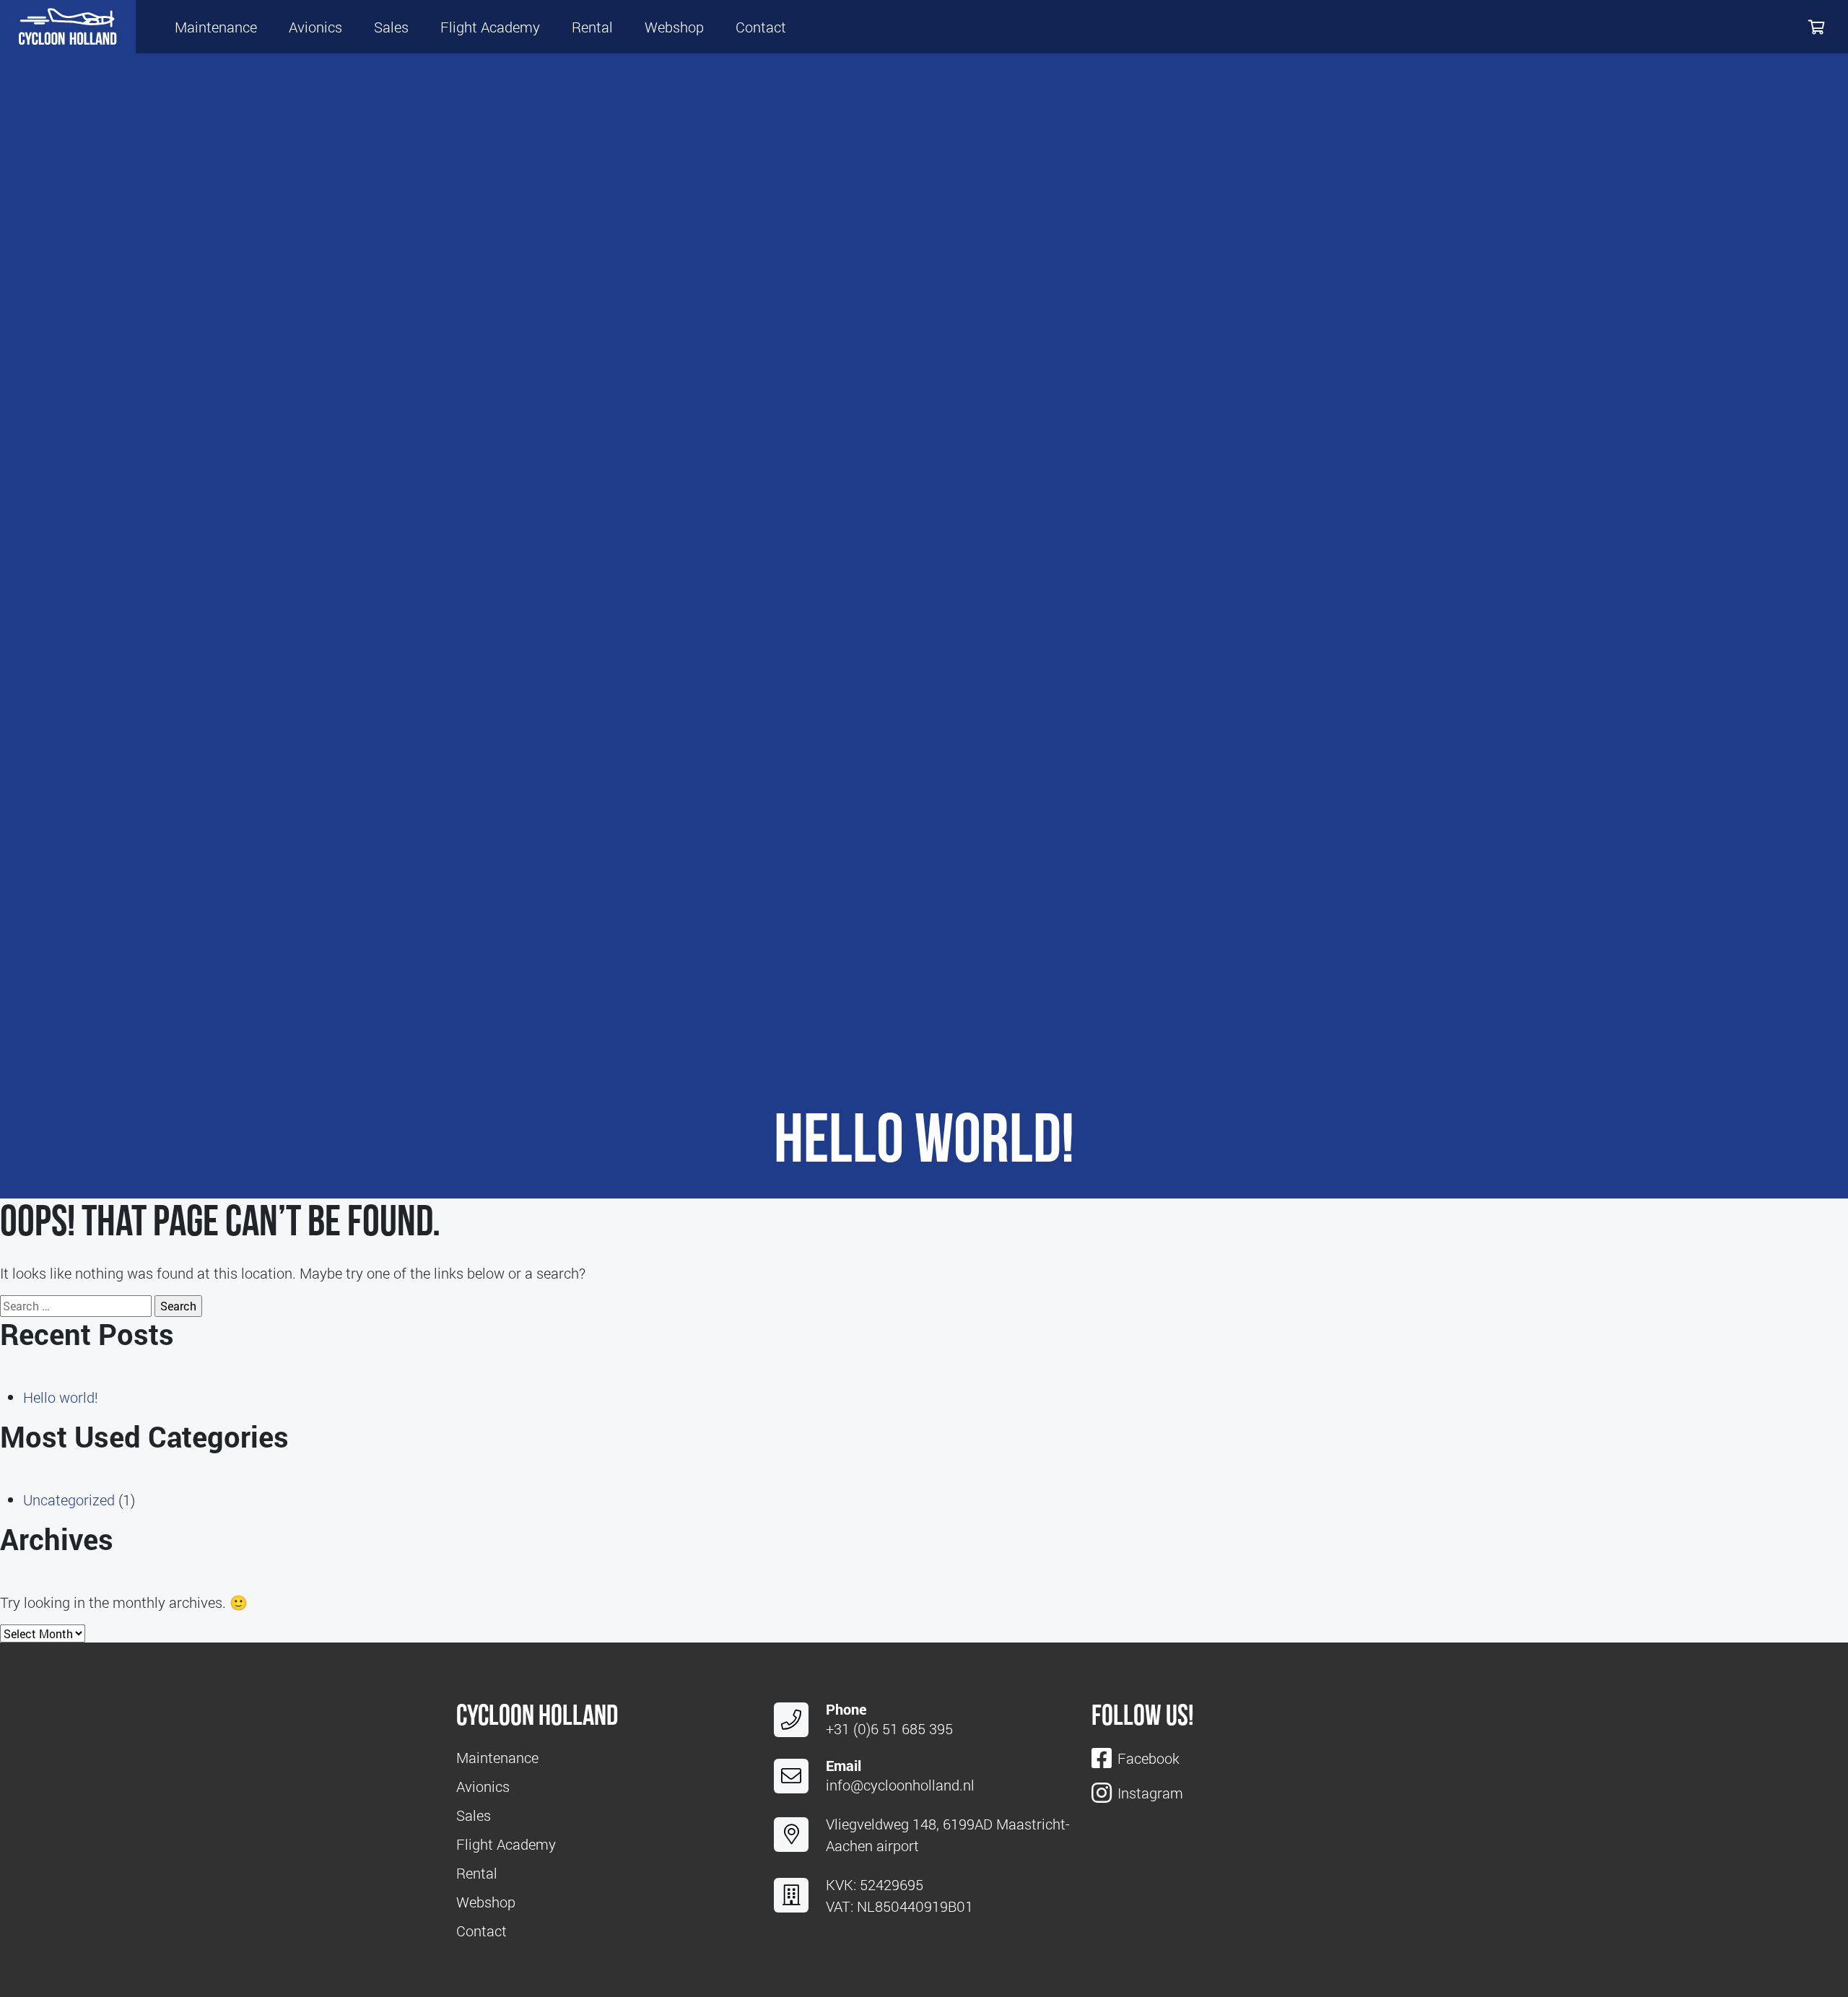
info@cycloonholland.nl (900, 1785)
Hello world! (61, 1397)
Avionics (315, 27)
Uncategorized (69, 1500)
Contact (761, 27)
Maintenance (216, 27)
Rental (592, 27)
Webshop (674, 27)
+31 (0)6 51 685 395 (889, 1728)
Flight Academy (490, 27)
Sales (391, 27)
